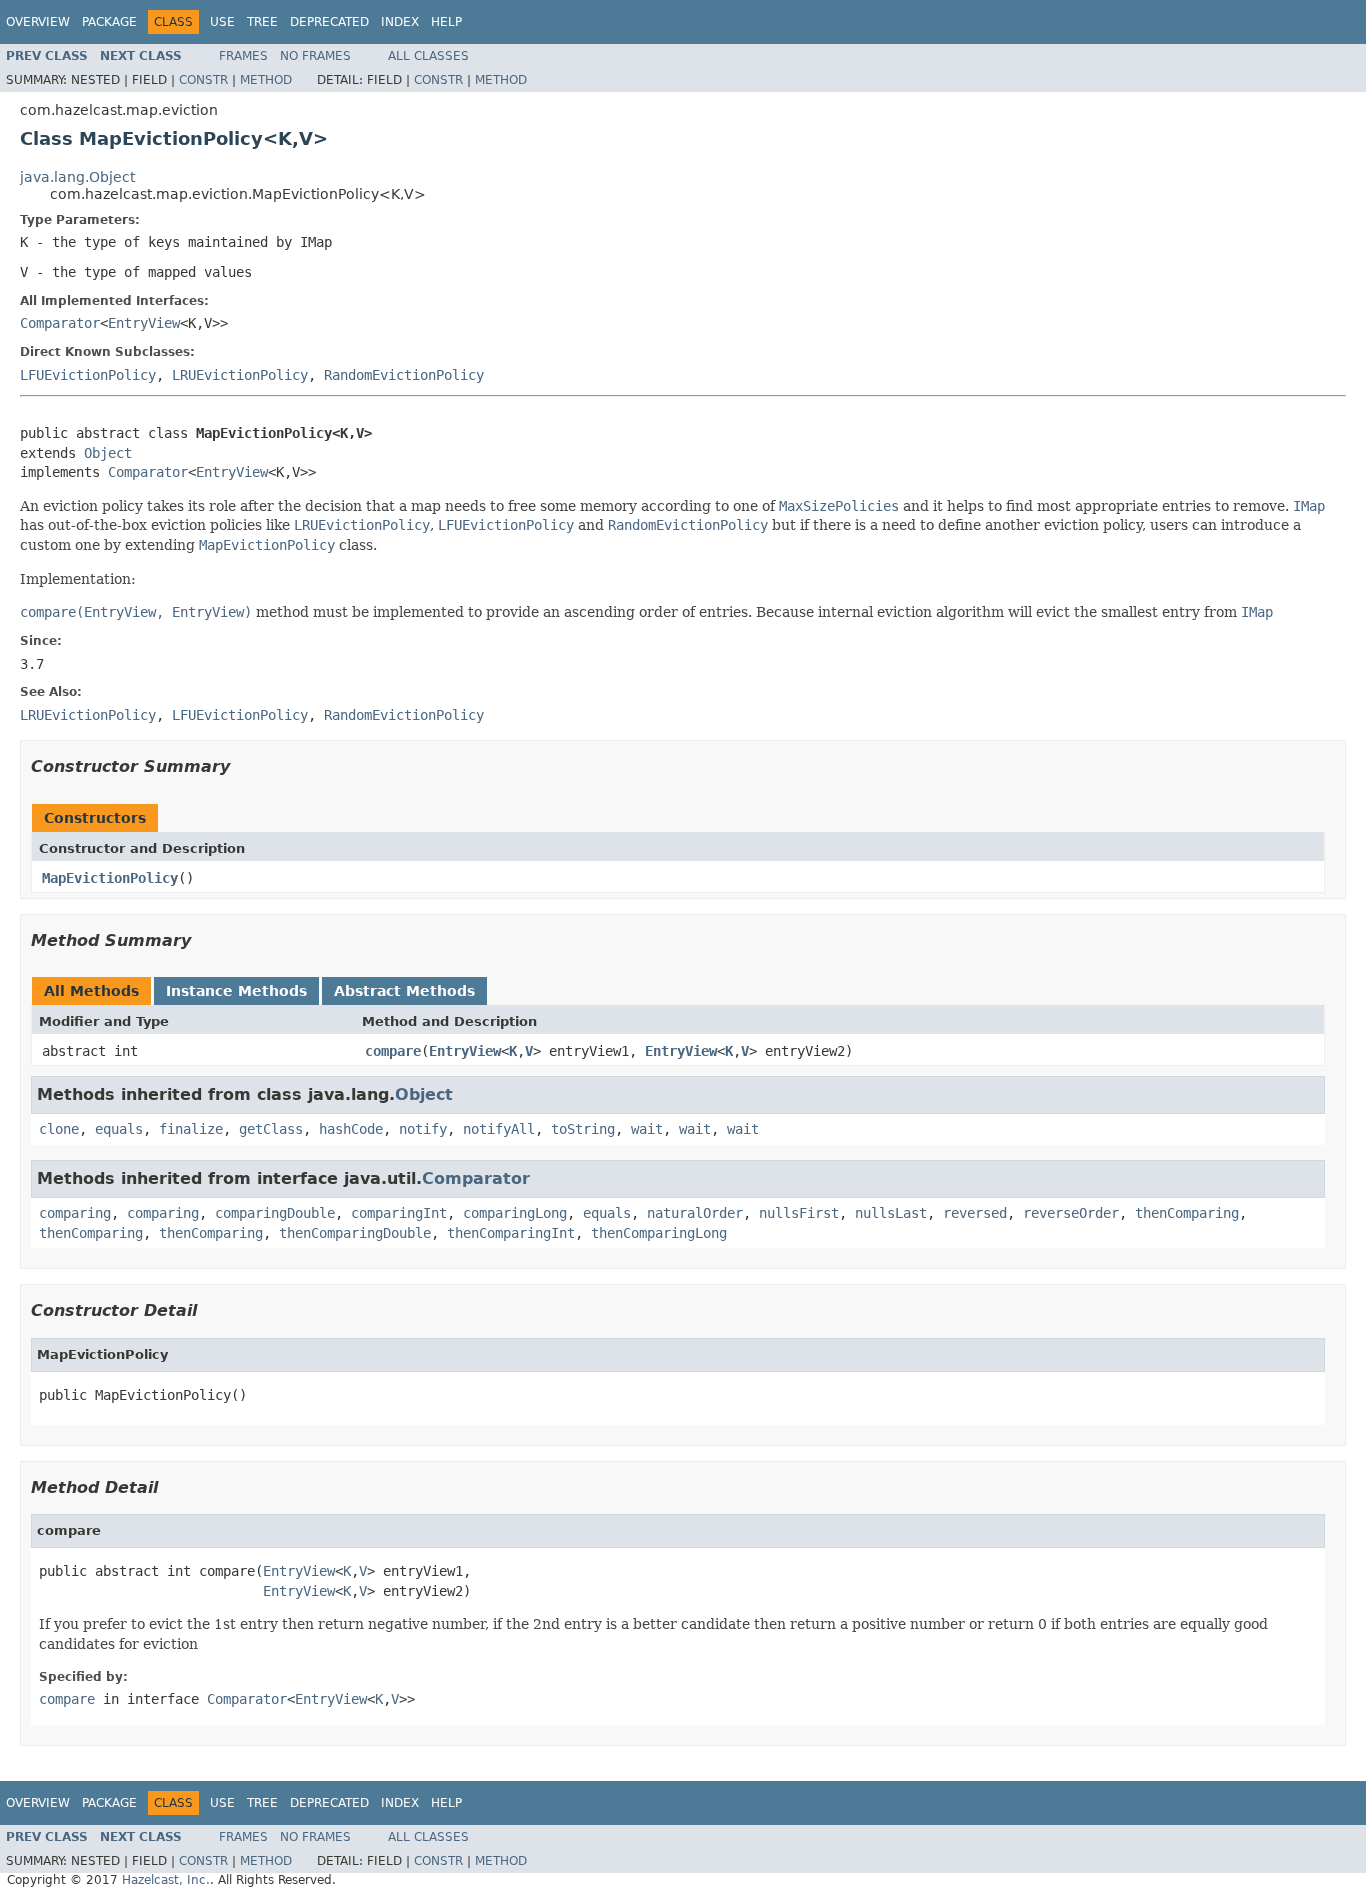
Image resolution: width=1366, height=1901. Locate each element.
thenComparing (1187, 1213)
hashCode (351, 1129)
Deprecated (329, 22)
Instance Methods (236, 991)
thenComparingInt (511, 1233)
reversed (975, 1213)
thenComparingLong (659, 1233)
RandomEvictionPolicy (404, 375)
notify (423, 1129)
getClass (271, 1129)
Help (446, 22)
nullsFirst (799, 1213)
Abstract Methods (404, 991)
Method (266, 80)
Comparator (60, 323)
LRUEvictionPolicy (240, 375)
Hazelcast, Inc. (166, 1880)
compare (393, 1051)
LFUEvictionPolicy (88, 375)
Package (109, 22)
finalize (191, 1129)
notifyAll (499, 1129)
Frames (243, 56)
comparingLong (515, 1213)
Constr (203, 80)
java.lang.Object (77, 177)
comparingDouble (275, 1213)
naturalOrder (695, 1213)
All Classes (428, 56)
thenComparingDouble (355, 1233)
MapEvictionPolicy (110, 878)
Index (400, 22)
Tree (262, 22)
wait (647, 1129)
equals (119, 1129)
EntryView (144, 323)
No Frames (315, 56)
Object (108, 453)
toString (583, 1129)
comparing (75, 1213)
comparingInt (399, 1213)
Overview (38, 22)
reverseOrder (1071, 1213)
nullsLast (891, 1213)
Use (222, 22)
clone (59, 1129)
